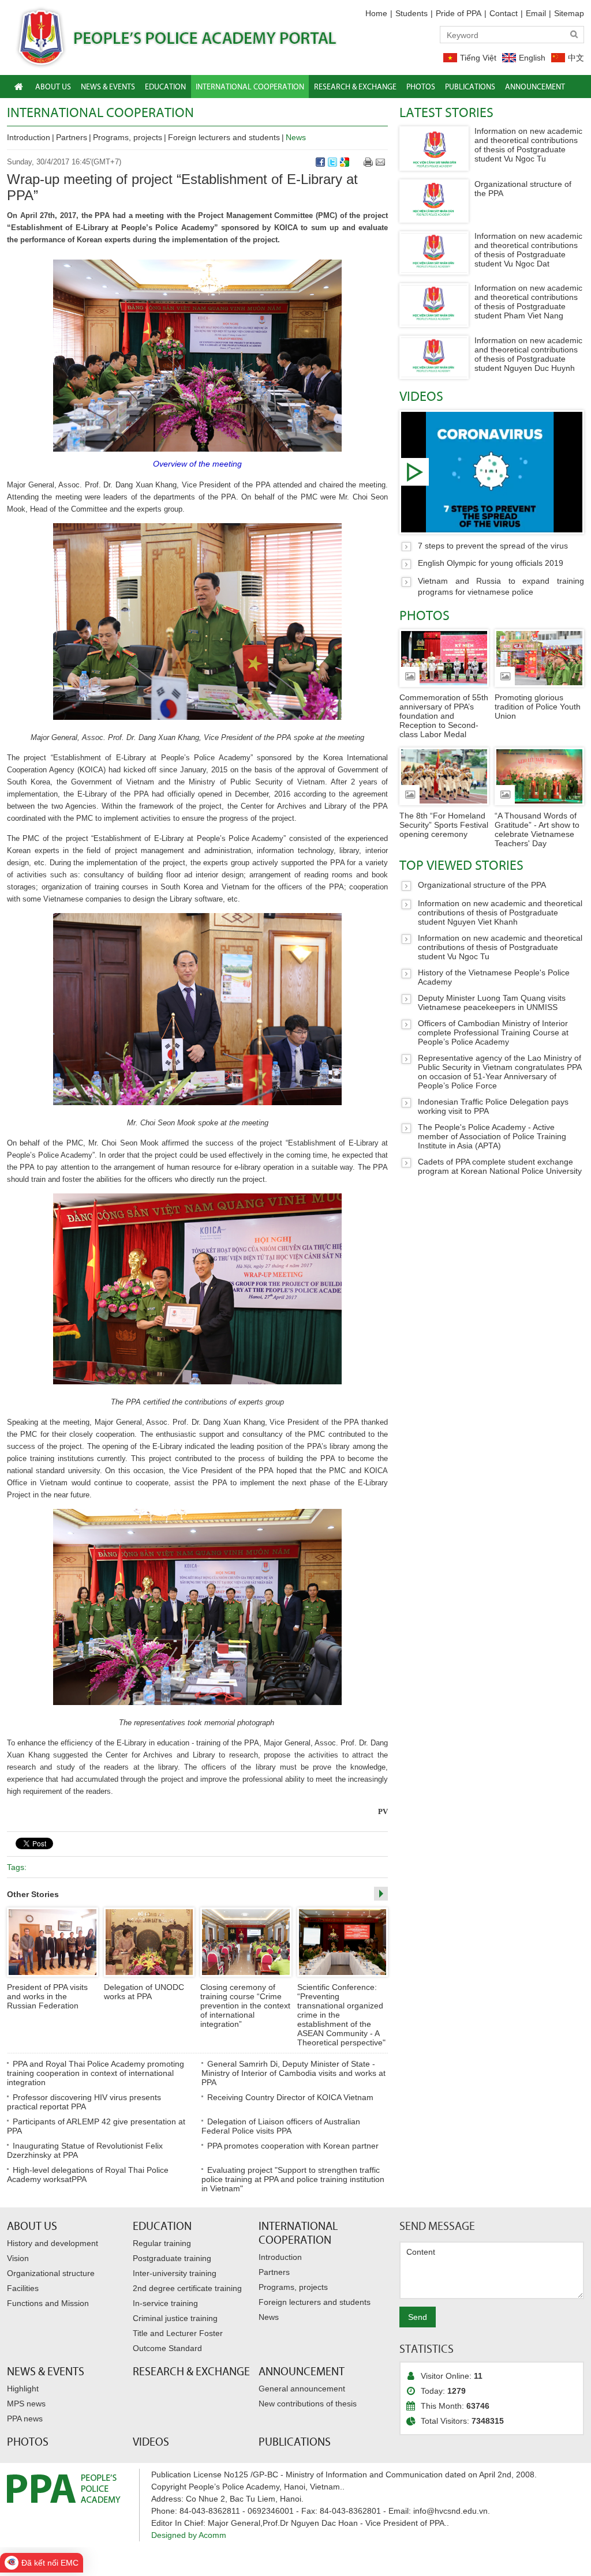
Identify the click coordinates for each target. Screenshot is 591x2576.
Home (376, 13)
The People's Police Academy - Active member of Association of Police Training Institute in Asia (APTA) (492, 1136)
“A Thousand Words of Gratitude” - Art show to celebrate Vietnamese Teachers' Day (537, 829)
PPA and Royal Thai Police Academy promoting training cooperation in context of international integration (96, 2073)
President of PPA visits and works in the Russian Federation (47, 1996)
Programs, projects (128, 137)
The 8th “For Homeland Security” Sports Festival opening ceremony (444, 825)
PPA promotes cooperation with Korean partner (293, 2146)
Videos (421, 396)
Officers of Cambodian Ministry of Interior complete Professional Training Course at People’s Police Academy (493, 1032)
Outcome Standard (167, 2348)
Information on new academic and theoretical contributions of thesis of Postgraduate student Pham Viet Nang (528, 302)
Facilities (23, 2288)
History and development (53, 2243)
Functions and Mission (48, 2303)
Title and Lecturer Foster (178, 2333)
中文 (576, 58)
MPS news (26, 2404)
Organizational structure (51, 2273)
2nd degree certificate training (187, 2288)
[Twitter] (332, 162)
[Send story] (380, 162)
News (296, 137)
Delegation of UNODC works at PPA (144, 1992)
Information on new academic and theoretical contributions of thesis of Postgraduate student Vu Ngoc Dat (528, 250)
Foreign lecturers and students (224, 137)
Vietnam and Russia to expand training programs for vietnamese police (501, 587)
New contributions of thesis (308, 2404)
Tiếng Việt (478, 58)
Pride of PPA (459, 13)
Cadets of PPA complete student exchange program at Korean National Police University (500, 1166)
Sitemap (569, 13)
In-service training (165, 2303)
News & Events (46, 2371)
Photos (424, 615)
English (532, 58)
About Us (32, 2226)
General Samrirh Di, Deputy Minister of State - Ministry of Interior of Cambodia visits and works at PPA (293, 2073)
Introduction (29, 137)
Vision (18, 2258)
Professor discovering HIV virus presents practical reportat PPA (84, 2102)
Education (162, 2226)
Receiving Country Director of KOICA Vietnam (290, 2097)
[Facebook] (320, 162)
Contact (504, 13)
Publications (295, 2442)
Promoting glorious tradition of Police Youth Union (538, 707)
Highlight (23, 2389)
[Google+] (345, 162)
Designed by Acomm (189, 2535)
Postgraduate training (172, 2258)
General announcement (302, 2389)
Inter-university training (175, 2273)
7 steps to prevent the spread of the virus (492, 472)
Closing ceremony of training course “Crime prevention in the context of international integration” (245, 2006)
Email (536, 13)
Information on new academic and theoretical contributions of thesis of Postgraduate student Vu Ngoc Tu (528, 145)
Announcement (302, 2371)
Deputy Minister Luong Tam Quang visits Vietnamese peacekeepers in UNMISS (492, 1002)
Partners (72, 137)
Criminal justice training (175, 2318)
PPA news (25, 2419)
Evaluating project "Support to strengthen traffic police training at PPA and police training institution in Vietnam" (293, 2179)
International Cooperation (100, 112)
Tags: (17, 1867)
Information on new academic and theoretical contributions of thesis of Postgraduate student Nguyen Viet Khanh (500, 913)
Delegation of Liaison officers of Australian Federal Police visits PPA (281, 2126)
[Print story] (368, 162)
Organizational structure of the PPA (482, 885)
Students (412, 13)
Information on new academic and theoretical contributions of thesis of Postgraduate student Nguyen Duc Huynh (528, 354)
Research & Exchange (191, 2371)
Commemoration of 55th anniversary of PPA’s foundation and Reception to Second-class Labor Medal (444, 716)
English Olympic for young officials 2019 (491, 563)
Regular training (162, 2243)
